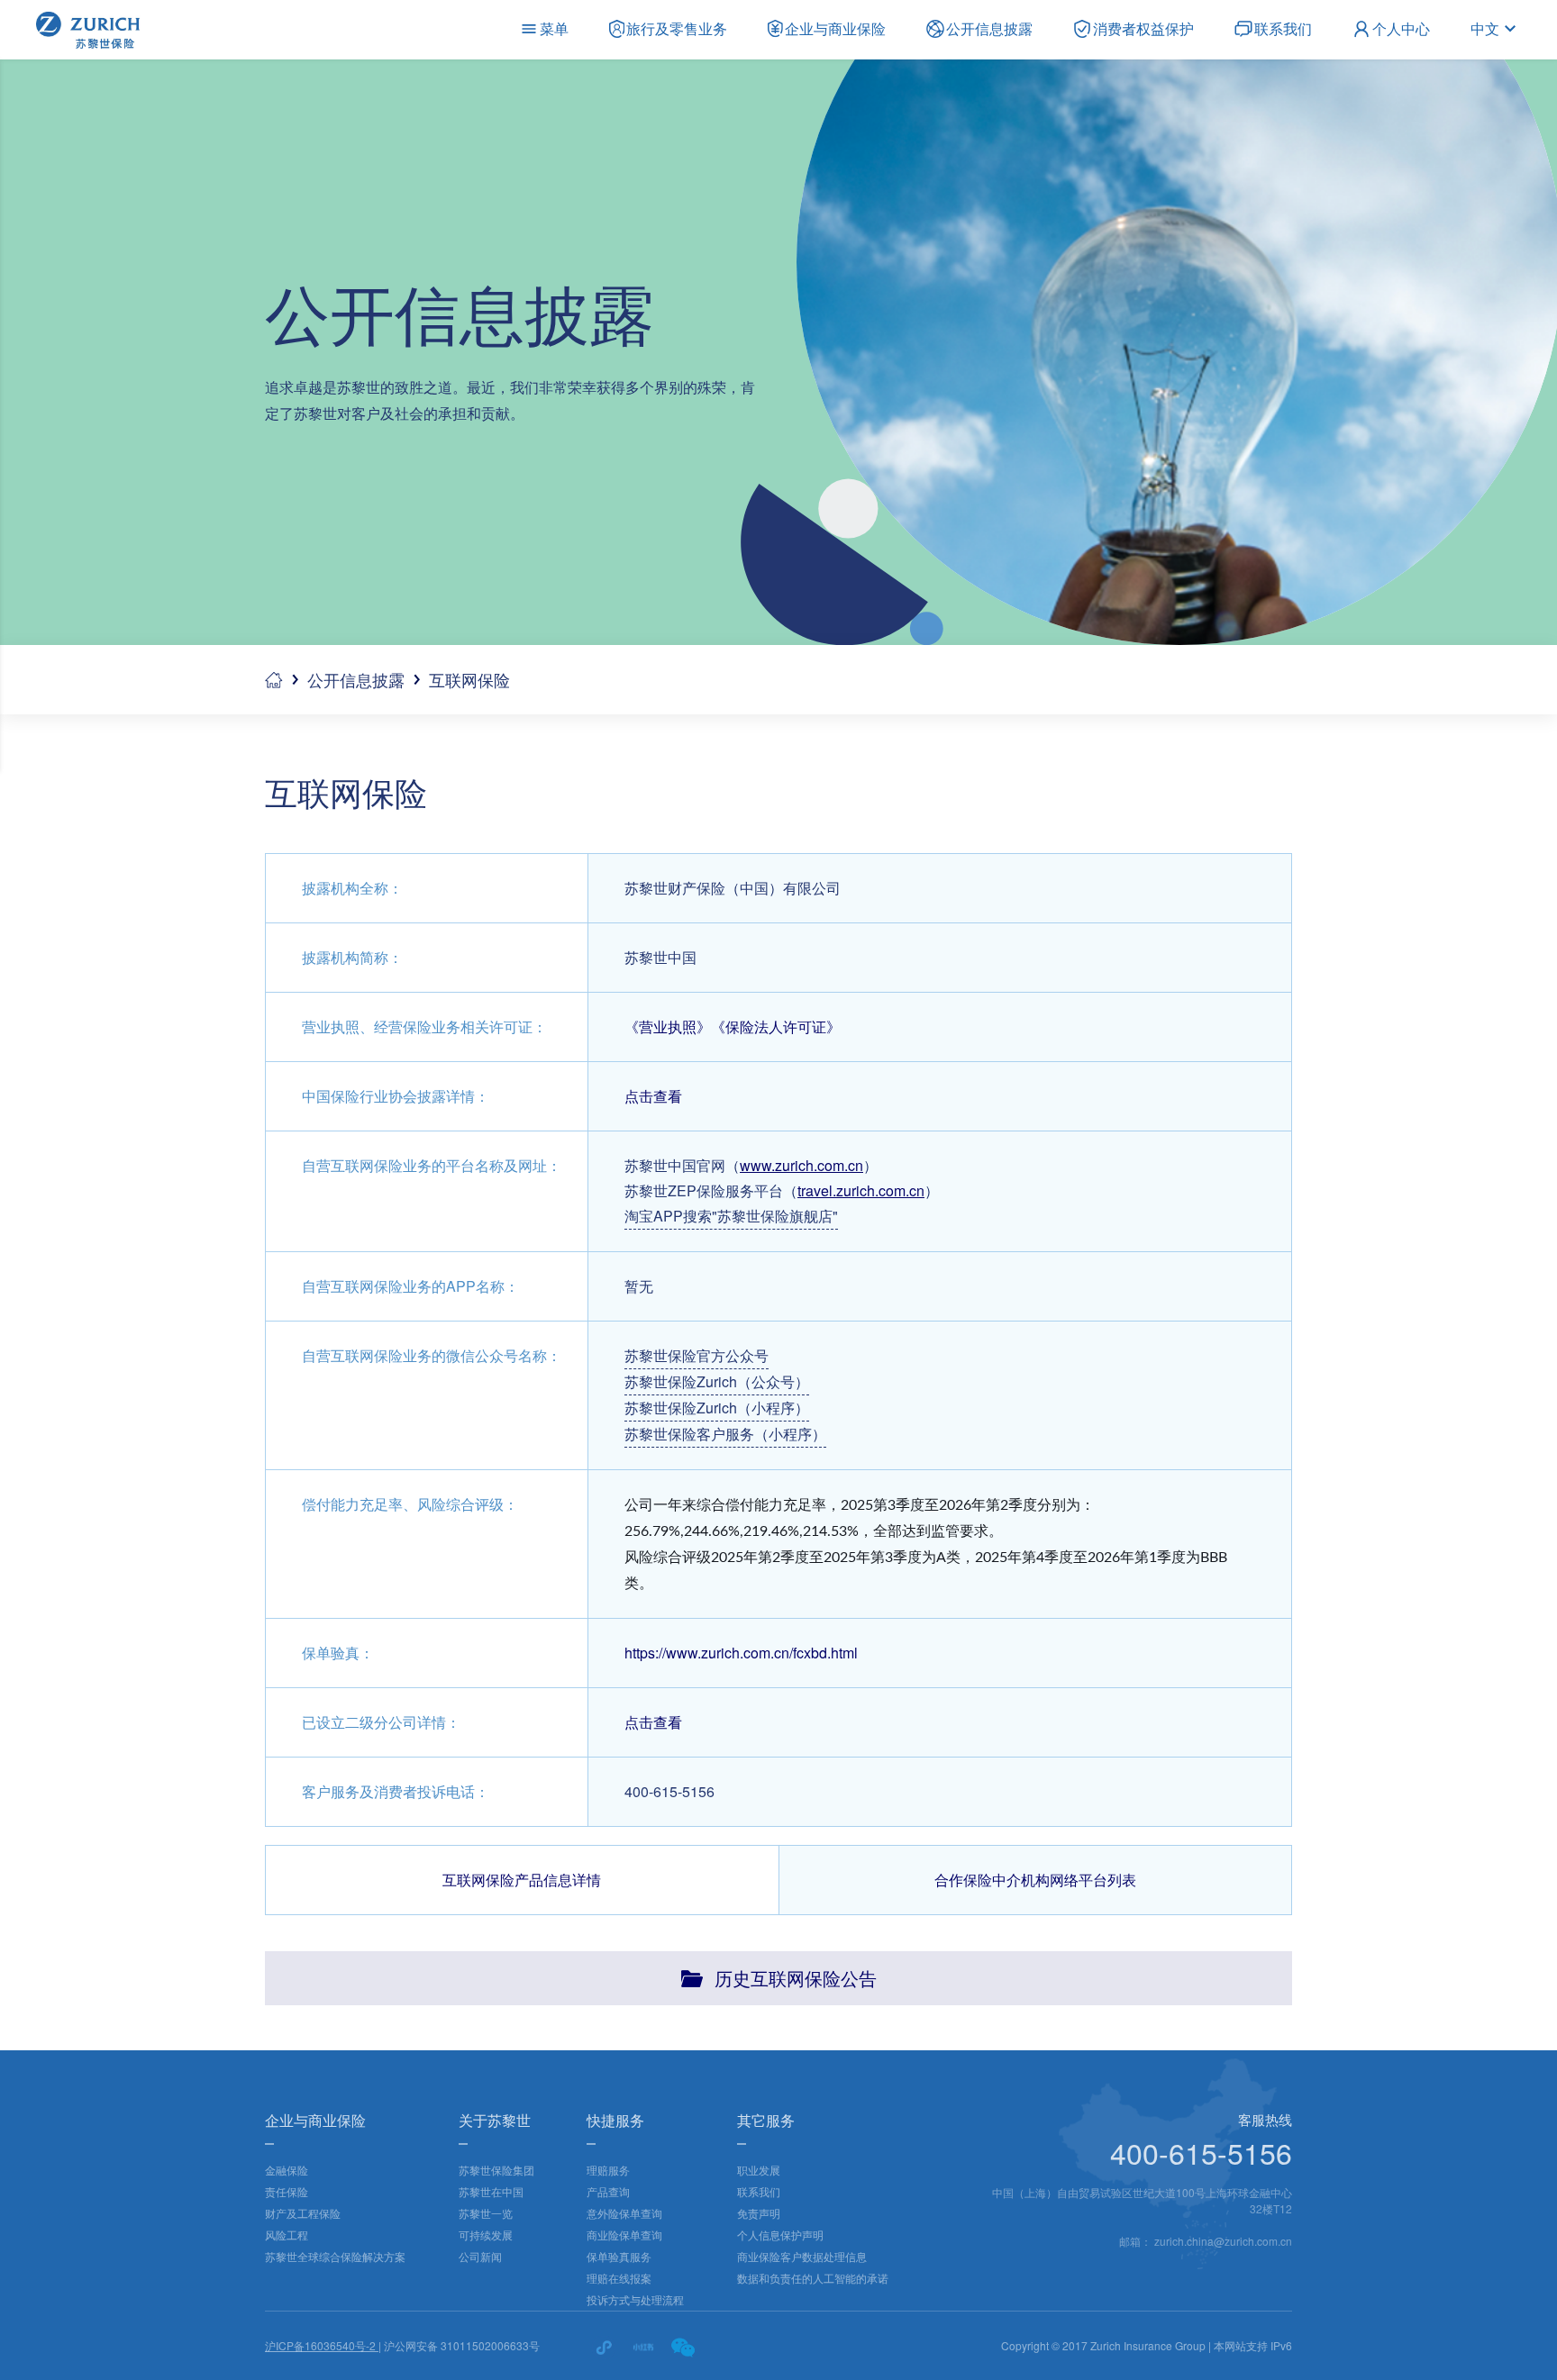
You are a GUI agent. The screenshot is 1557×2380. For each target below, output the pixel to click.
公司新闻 (480, 2256)
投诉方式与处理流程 (635, 2299)
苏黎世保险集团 (496, 2170)
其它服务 (766, 2120)
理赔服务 (608, 2170)
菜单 (554, 28)
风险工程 (287, 2235)
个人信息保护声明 (780, 2235)
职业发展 (759, 2170)
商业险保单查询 (624, 2235)
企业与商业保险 (835, 28)
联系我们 (1283, 28)
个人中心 (1401, 28)
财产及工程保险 (303, 2213)
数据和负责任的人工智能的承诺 (813, 2278)
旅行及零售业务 (677, 28)
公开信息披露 (989, 28)
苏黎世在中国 (491, 2191)
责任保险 (287, 2191)
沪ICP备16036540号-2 (322, 2345)
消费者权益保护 (1143, 28)
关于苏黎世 (495, 2120)
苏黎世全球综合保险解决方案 (335, 2256)
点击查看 (653, 1096)
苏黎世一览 (486, 2213)
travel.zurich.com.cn (861, 1190)
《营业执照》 (668, 1026)
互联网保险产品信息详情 (522, 1880)
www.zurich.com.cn (801, 1165)
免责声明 (759, 2213)
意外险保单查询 (624, 2213)
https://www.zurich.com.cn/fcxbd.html (741, 1653)
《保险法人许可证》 (776, 1026)
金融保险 (287, 2170)
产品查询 (608, 2191)
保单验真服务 (619, 2256)
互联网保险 (469, 679)
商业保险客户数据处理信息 (802, 2256)
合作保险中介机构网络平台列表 (1035, 1880)
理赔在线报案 (619, 2278)
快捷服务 (615, 2120)
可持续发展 (486, 2235)
